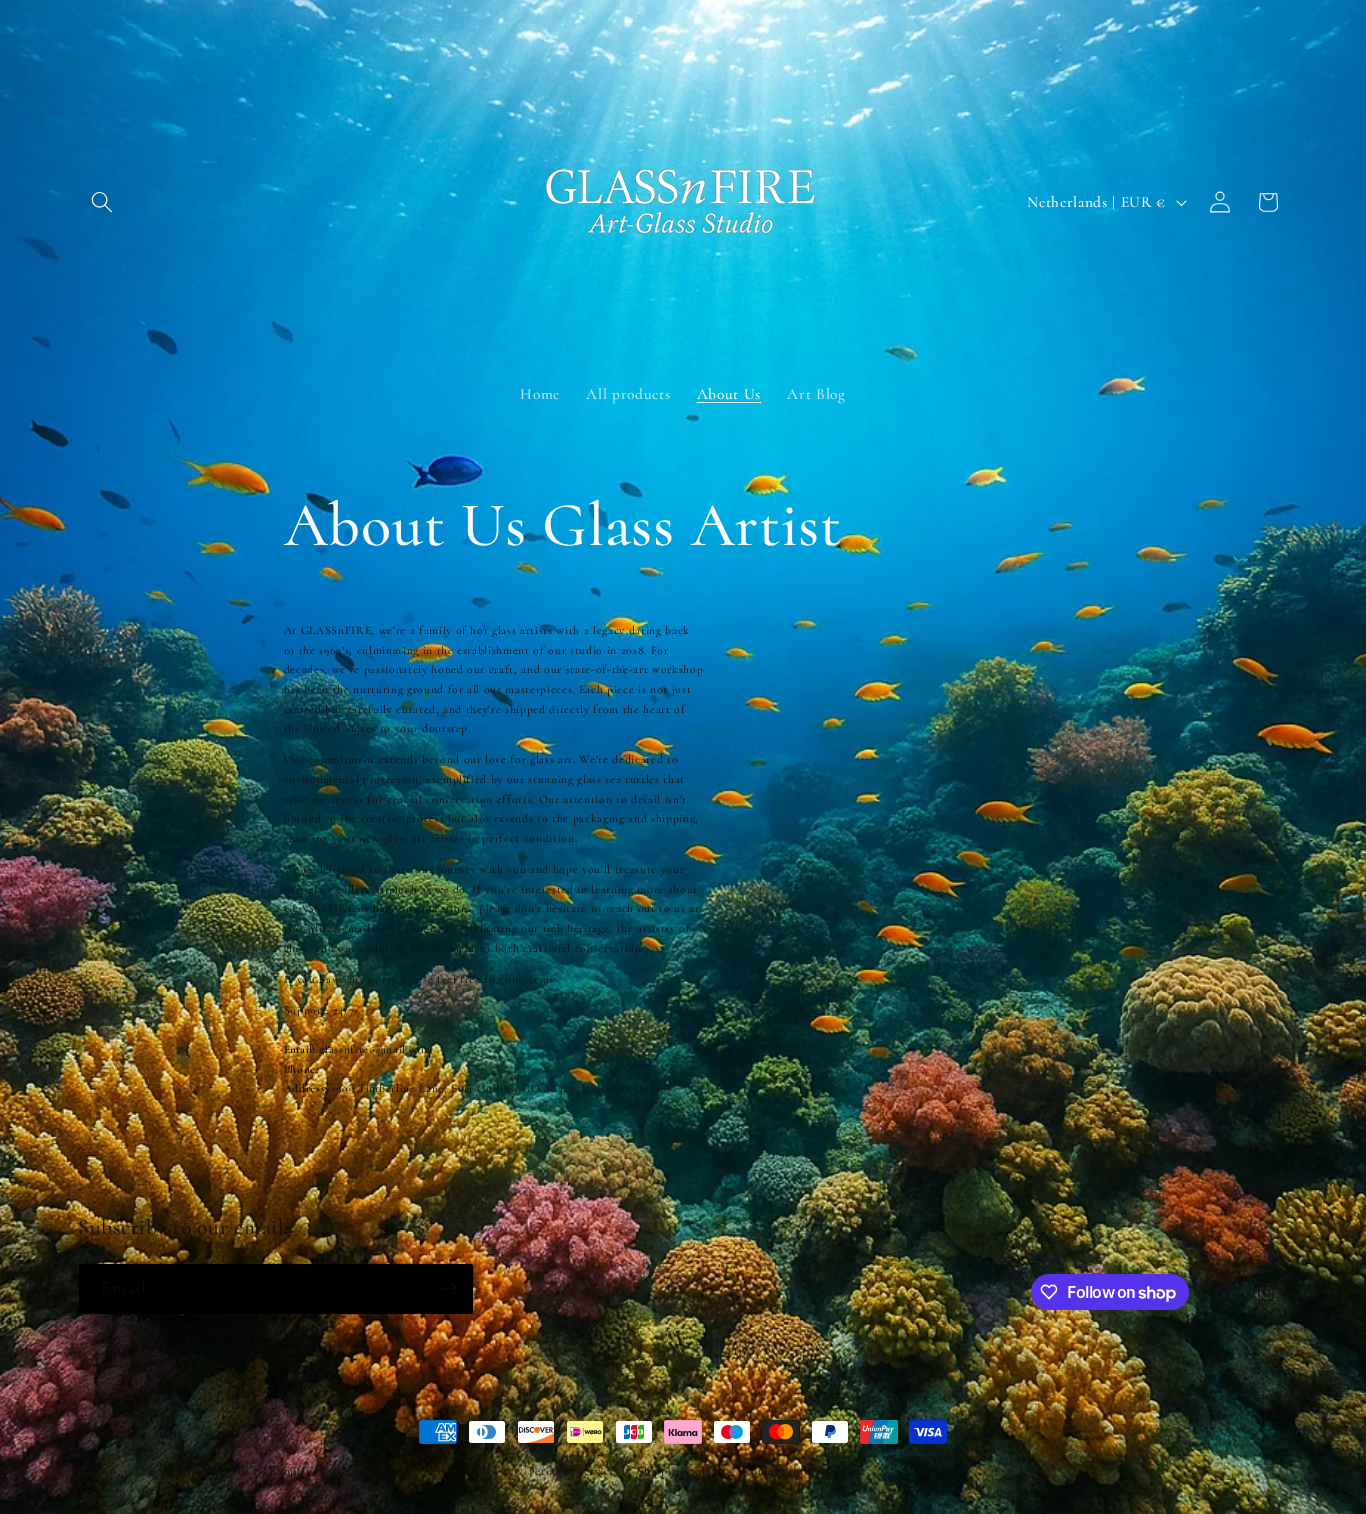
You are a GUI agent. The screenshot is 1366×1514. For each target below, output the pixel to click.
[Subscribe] (449, 1289)
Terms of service (571, 1471)
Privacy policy (468, 1471)
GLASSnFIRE (162, 1471)
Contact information (798, 1471)
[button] (102, 202)
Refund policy (371, 1471)
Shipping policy (679, 1471)
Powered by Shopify (258, 1471)
